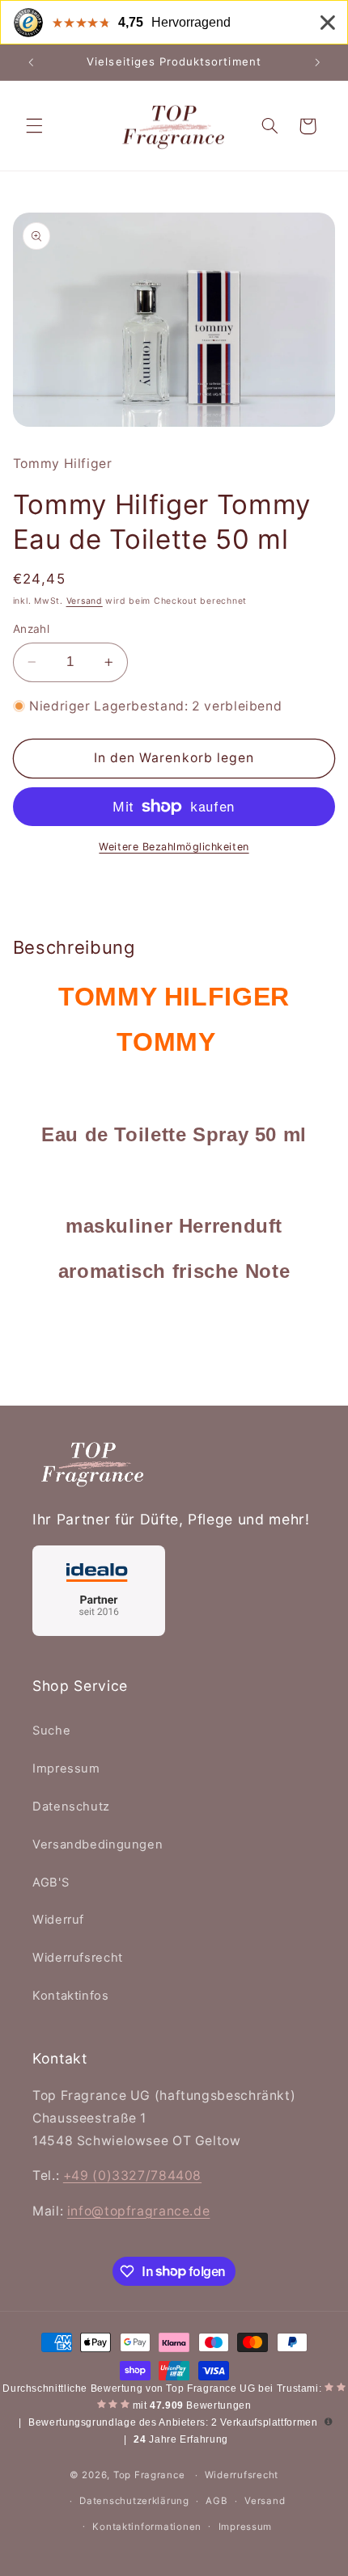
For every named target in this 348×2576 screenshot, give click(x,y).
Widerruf (58, 1920)
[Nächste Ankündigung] (317, 62)
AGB (216, 2501)
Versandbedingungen (98, 1845)
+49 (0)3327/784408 (132, 2175)
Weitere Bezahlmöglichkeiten (174, 847)
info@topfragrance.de (139, 2211)
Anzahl (32, 629)
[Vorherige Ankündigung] (31, 62)
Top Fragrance (149, 2475)
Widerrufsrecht (78, 1958)
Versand (85, 601)
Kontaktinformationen (147, 2527)
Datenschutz (71, 1807)
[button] (34, 126)
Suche (51, 1731)
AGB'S (51, 1882)
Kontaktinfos (71, 1996)
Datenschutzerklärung (134, 2501)
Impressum (66, 1769)
